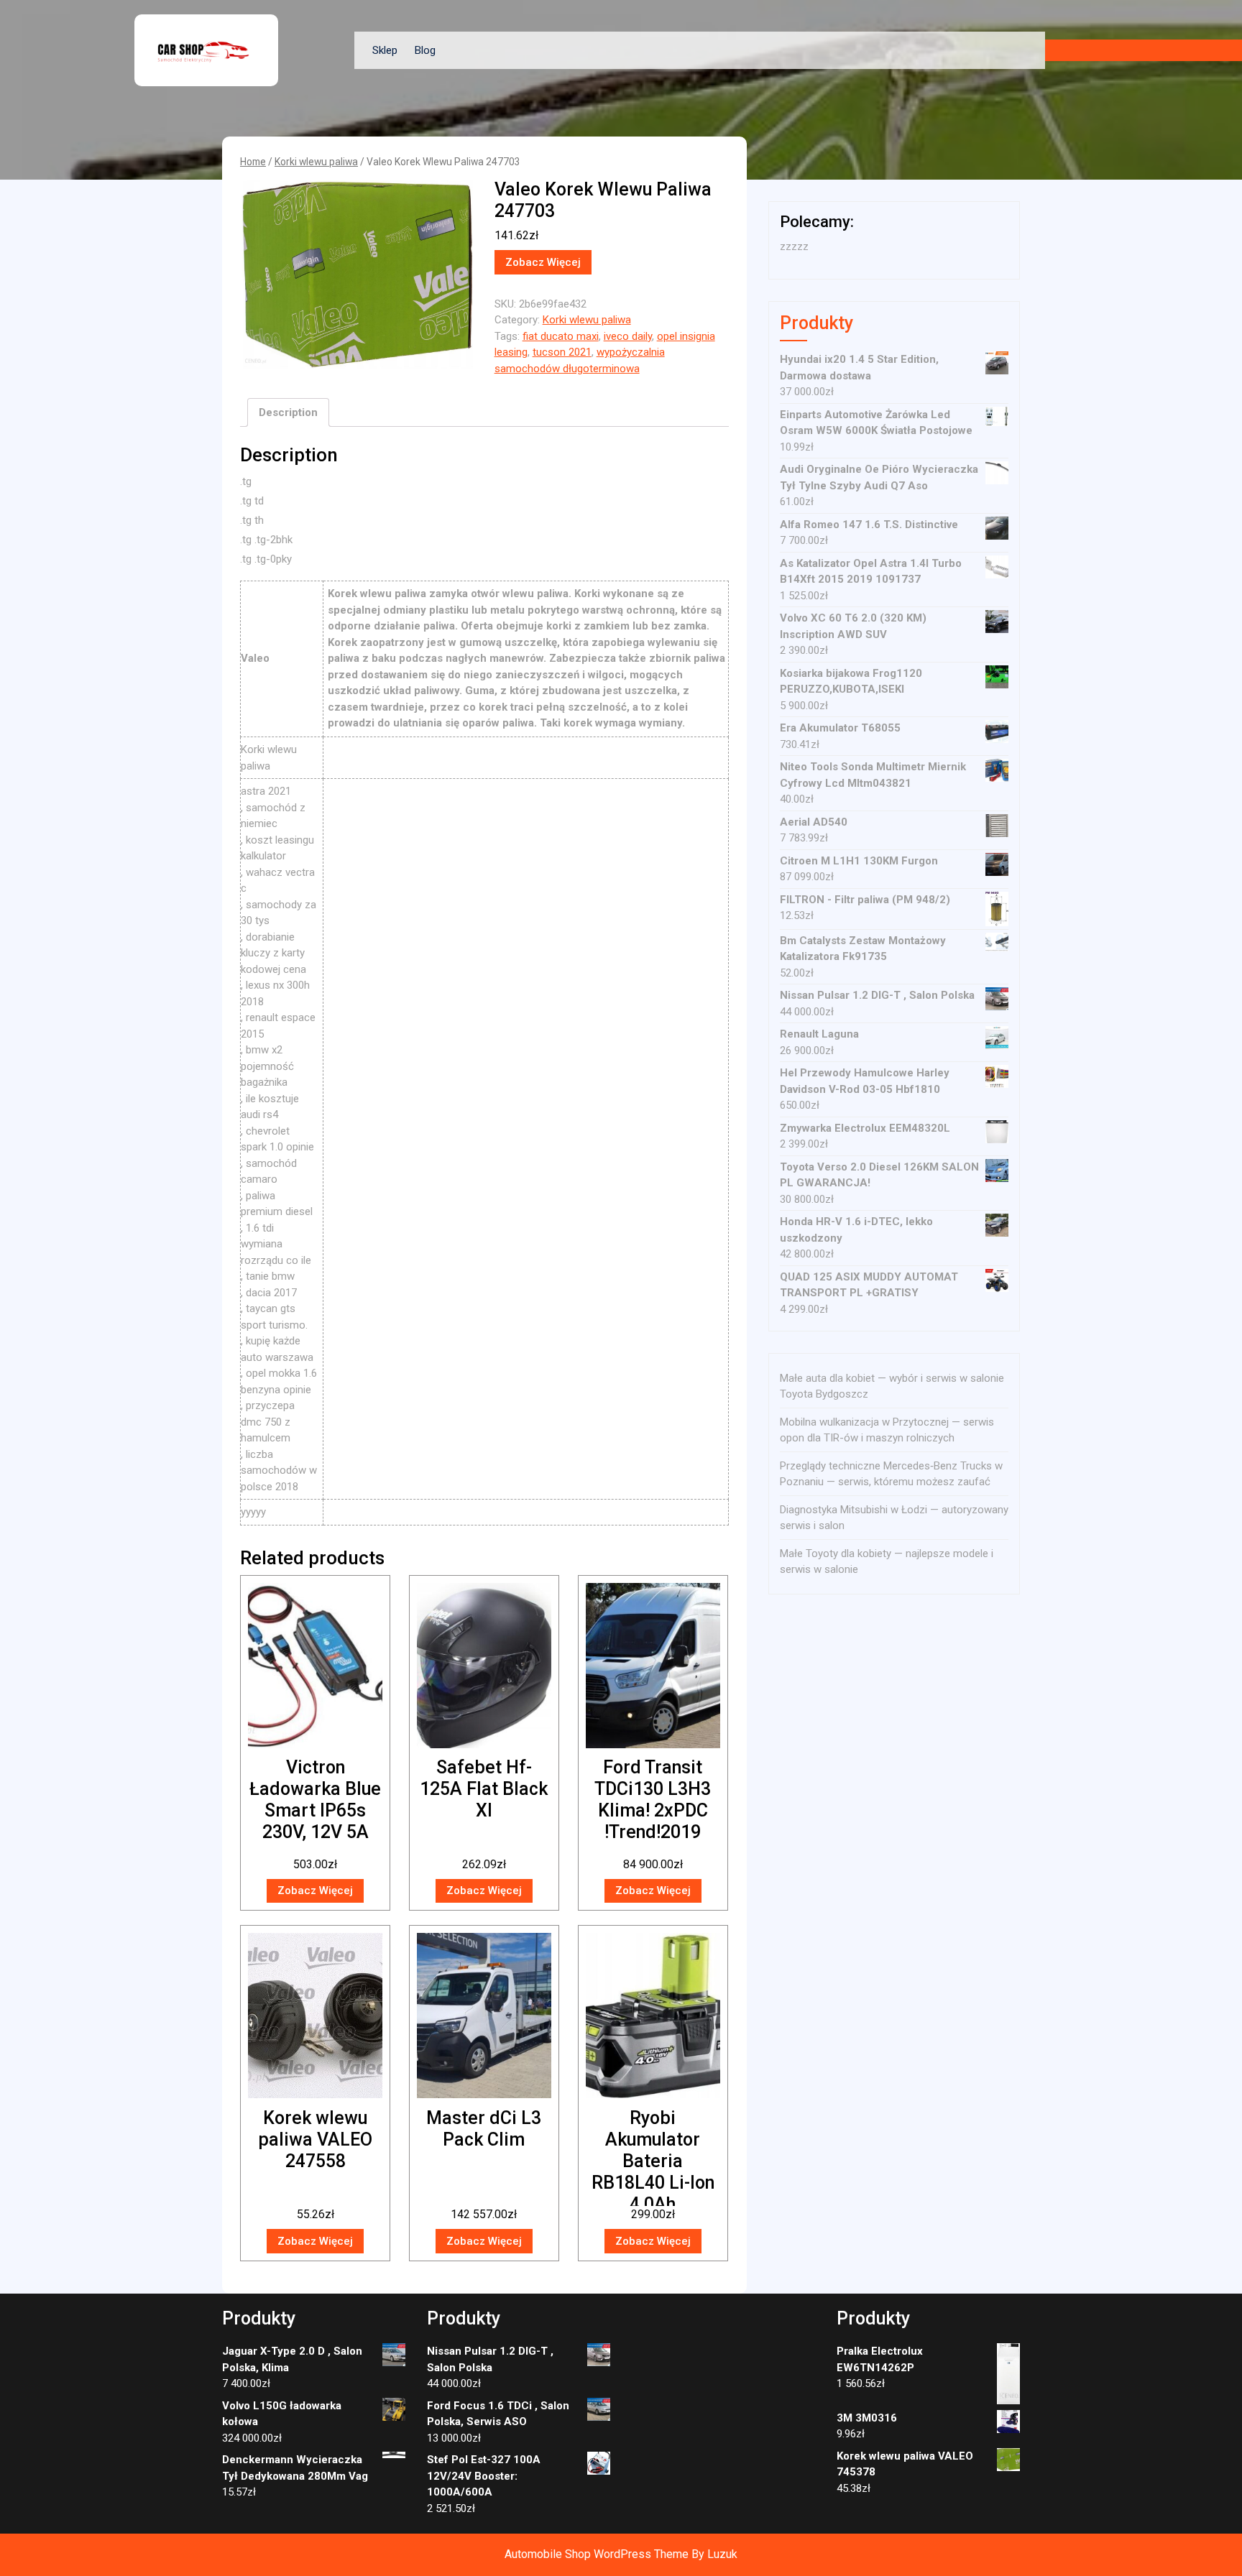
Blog (425, 50)
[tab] (288, 412)
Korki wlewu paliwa (316, 162)
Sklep (385, 50)
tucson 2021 (562, 352)
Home (253, 162)
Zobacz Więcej (543, 262)
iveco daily (628, 336)
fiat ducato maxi (561, 336)
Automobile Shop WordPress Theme (597, 2554)
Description (288, 412)
